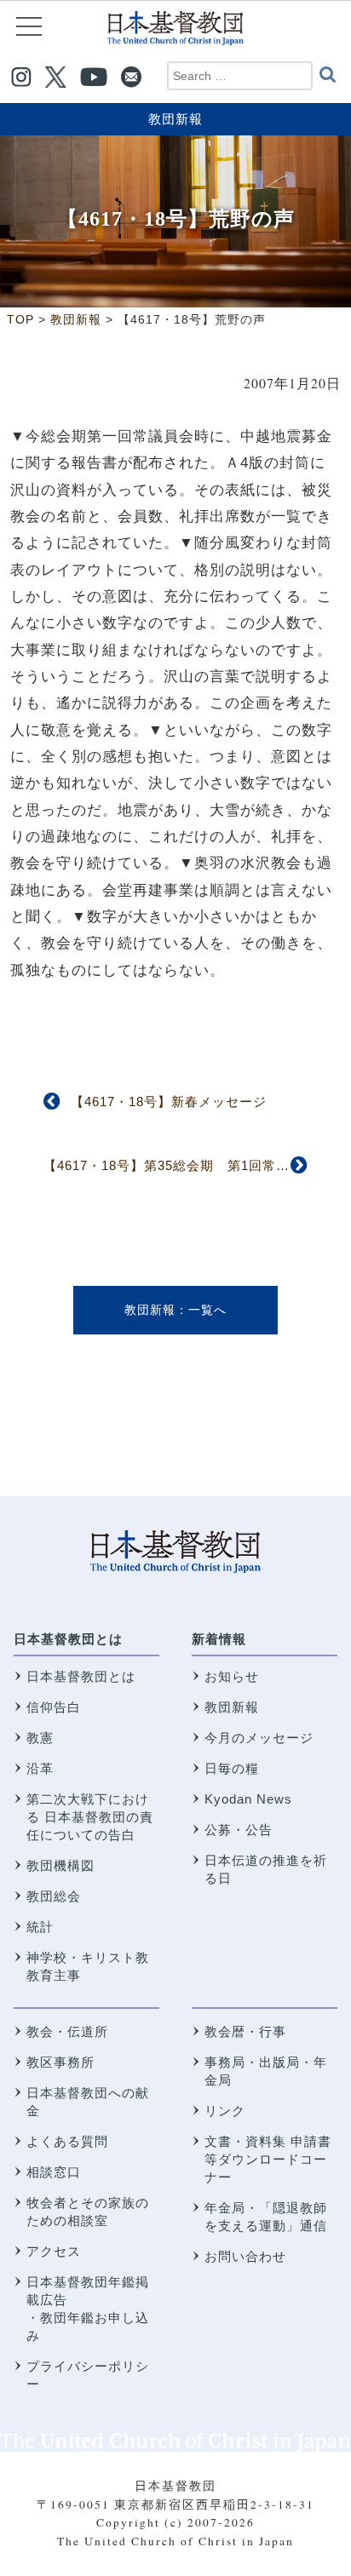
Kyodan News (248, 1799)
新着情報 (219, 1639)
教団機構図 (60, 1865)
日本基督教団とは (68, 1639)
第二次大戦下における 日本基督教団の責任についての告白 (90, 1817)
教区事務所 (60, 2062)
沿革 (40, 1768)
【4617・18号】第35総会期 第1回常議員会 (180, 1165)
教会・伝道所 (67, 2031)
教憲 (40, 1738)
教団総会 (54, 1896)
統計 (40, 1927)
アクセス (54, 2251)
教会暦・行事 (245, 2031)
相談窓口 (54, 2172)
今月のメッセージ (259, 1738)
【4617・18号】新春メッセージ (169, 1102)
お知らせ (232, 1676)
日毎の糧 (232, 1768)
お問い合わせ (245, 2256)
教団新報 (175, 119)
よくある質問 (67, 2141)
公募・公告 (239, 1830)
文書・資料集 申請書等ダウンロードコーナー (268, 2159)
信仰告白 (54, 1707)
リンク (225, 2111)
